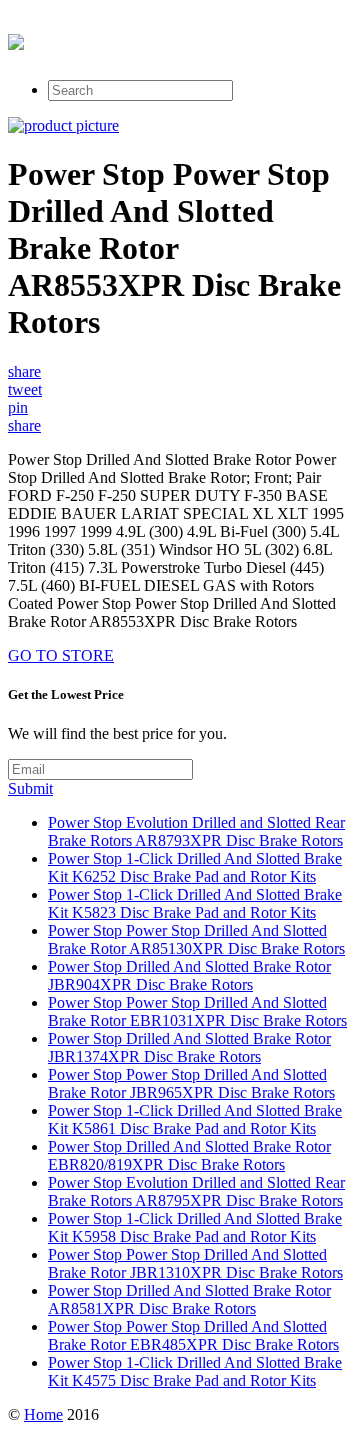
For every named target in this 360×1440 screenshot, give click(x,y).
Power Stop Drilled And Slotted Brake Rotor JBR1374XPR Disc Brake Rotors (189, 1047)
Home (43, 1414)
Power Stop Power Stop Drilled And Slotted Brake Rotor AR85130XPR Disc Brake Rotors (196, 939)
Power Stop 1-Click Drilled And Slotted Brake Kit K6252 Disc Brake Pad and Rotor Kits (195, 867)
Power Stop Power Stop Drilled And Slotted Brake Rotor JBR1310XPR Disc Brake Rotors (195, 1263)
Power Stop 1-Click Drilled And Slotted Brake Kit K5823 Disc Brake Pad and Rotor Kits (195, 903)
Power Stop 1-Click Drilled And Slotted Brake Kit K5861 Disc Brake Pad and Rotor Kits (195, 1119)
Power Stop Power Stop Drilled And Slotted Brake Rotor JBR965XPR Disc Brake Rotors (191, 1083)
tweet (25, 389)
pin (18, 407)
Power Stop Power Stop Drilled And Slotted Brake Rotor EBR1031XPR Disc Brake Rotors (197, 1011)
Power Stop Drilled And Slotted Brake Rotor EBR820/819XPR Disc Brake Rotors (189, 1155)
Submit (30, 788)
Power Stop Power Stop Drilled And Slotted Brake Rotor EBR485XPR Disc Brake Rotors (193, 1335)
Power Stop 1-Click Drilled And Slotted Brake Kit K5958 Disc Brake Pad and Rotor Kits (195, 1227)
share (24, 371)
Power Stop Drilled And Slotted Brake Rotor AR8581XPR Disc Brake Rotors (189, 1299)
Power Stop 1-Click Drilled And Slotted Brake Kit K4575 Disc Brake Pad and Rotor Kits (195, 1371)
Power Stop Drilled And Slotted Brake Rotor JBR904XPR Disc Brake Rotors (189, 975)
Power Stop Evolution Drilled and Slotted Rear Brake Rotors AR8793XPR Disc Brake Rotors (196, 831)
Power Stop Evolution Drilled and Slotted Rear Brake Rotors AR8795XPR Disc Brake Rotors (196, 1191)
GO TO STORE (61, 655)
